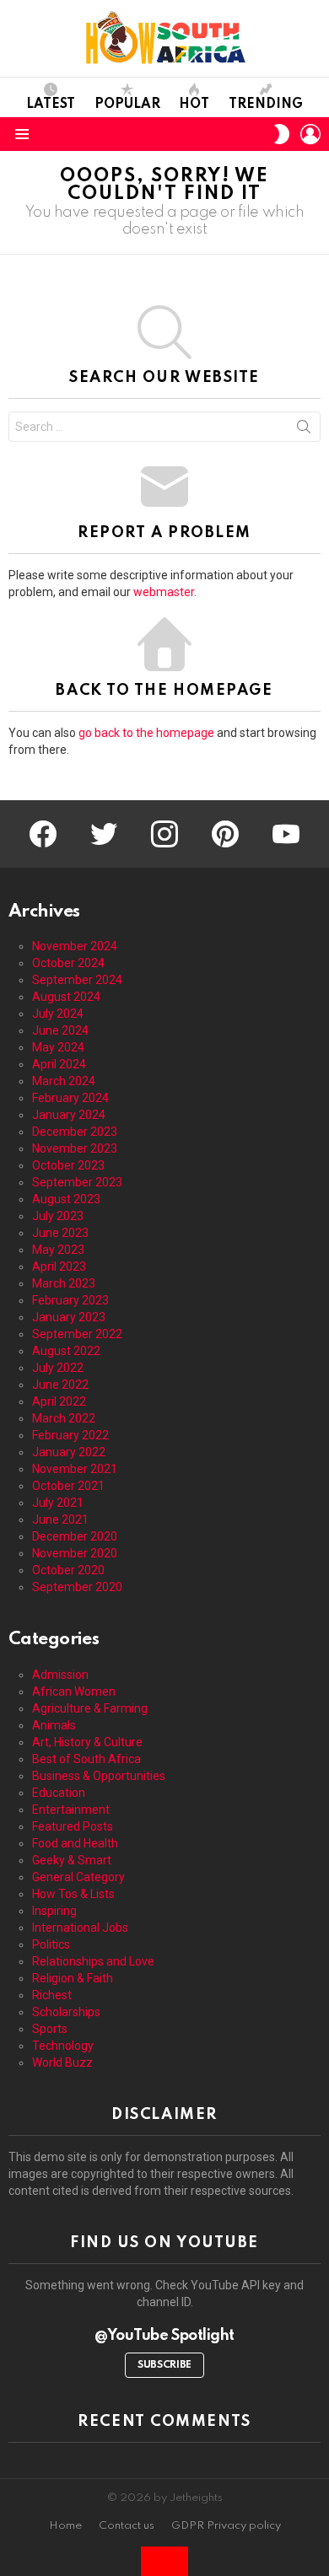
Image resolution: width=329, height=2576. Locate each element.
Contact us (127, 2526)
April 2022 (59, 1401)
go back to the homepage (146, 733)
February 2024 (70, 1098)
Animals (54, 1725)
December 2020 (75, 1536)
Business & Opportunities (99, 1776)
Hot (194, 105)
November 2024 (75, 946)
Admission (60, 1675)
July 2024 (58, 1014)
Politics (51, 1944)
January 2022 (69, 1452)
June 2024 (60, 1030)
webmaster (164, 592)
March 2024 (64, 1081)
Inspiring (54, 1911)
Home (65, 2526)
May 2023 (58, 1250)
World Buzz (62, 2062)
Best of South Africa (86, 1759)
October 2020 (68, 1570)
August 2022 (66, 1351)
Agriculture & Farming (90, 1708)
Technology (63, 2046)
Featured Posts (73, 1826)
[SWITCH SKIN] (282, 134)
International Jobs (80, 1928)
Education (59, 1793)
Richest (52, 1995)
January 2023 (69, 1317)
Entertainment (71, 1810)
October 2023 (68, 1165)
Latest (51, 105)
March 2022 (64, 1418)
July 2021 (58, 1503)
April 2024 (59, 1064)
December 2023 (75, 1132)
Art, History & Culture (87, 1742)
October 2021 (68, 1486)
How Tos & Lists (73, 1894)
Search (304, 430)
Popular (127, 105)
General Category (78, 1877)
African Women (74, 1691)
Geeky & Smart (72, 1860)
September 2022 (77, 1334)
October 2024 (68, 963)
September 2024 (77, 980)
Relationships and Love (93, 1961)
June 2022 (60, 1385)
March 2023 (64, 1283)
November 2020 (75, 1553)
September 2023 (77, 1182)
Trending (266, 105)
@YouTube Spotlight (164, 2336)
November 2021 (75, 1469)
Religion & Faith (73, 1978)
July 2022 (58, 1368)
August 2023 (66, 1199)
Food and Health (75, 1843)
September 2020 (77, 1587)
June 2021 (60, 1519)
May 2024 (58, 1047)
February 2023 (70, 1300)
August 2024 (66, 997)
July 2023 (58, 1216)
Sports (50, 2029)
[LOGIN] (310, 134)
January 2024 (69, 1115)
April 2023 (59, 1266)
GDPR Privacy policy (226, 2526)
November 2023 (75, 1148)
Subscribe (164, 2365)
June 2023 (60, 1233)
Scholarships (66, 2012)
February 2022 (70, 1435)
